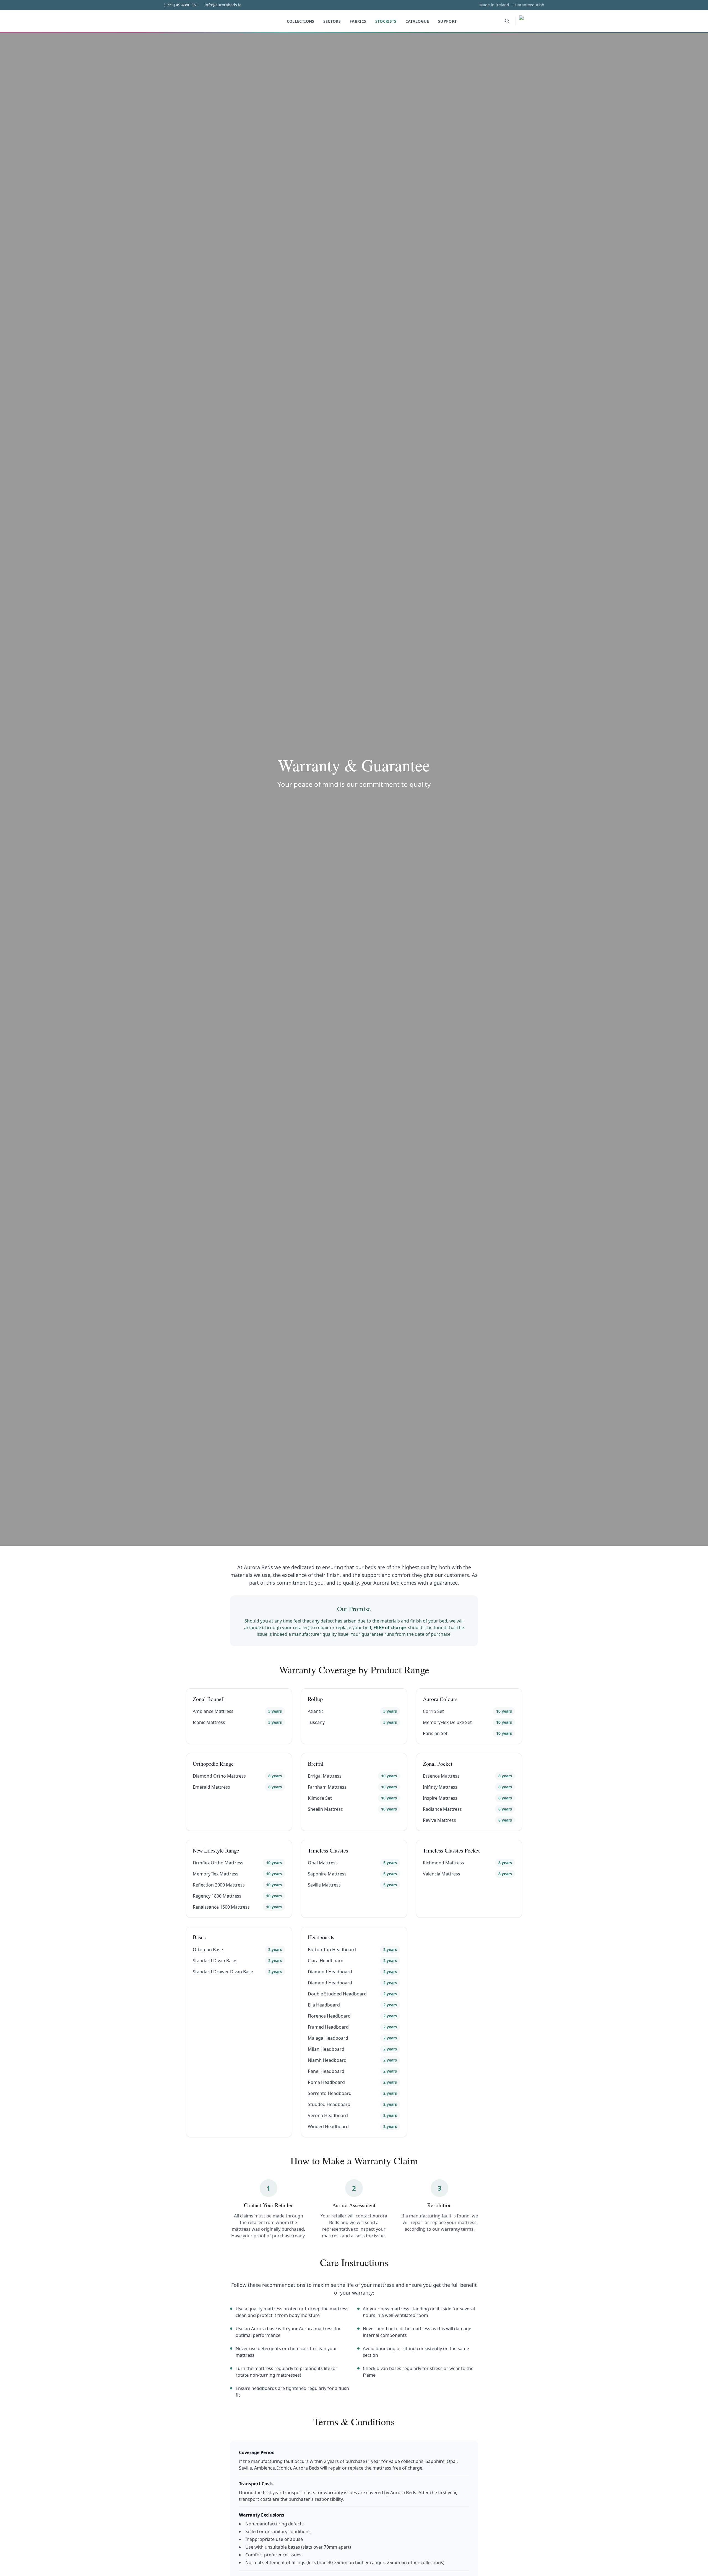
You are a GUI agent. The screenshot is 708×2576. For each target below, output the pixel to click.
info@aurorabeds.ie (223, 5)
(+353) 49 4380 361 (181, 5)
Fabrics (358, 21)
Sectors (332, 21)
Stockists (386, 21)
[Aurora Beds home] (202, 21)
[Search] (507, 21)
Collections (301, 21)
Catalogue (417, 21)
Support (447, 21)
